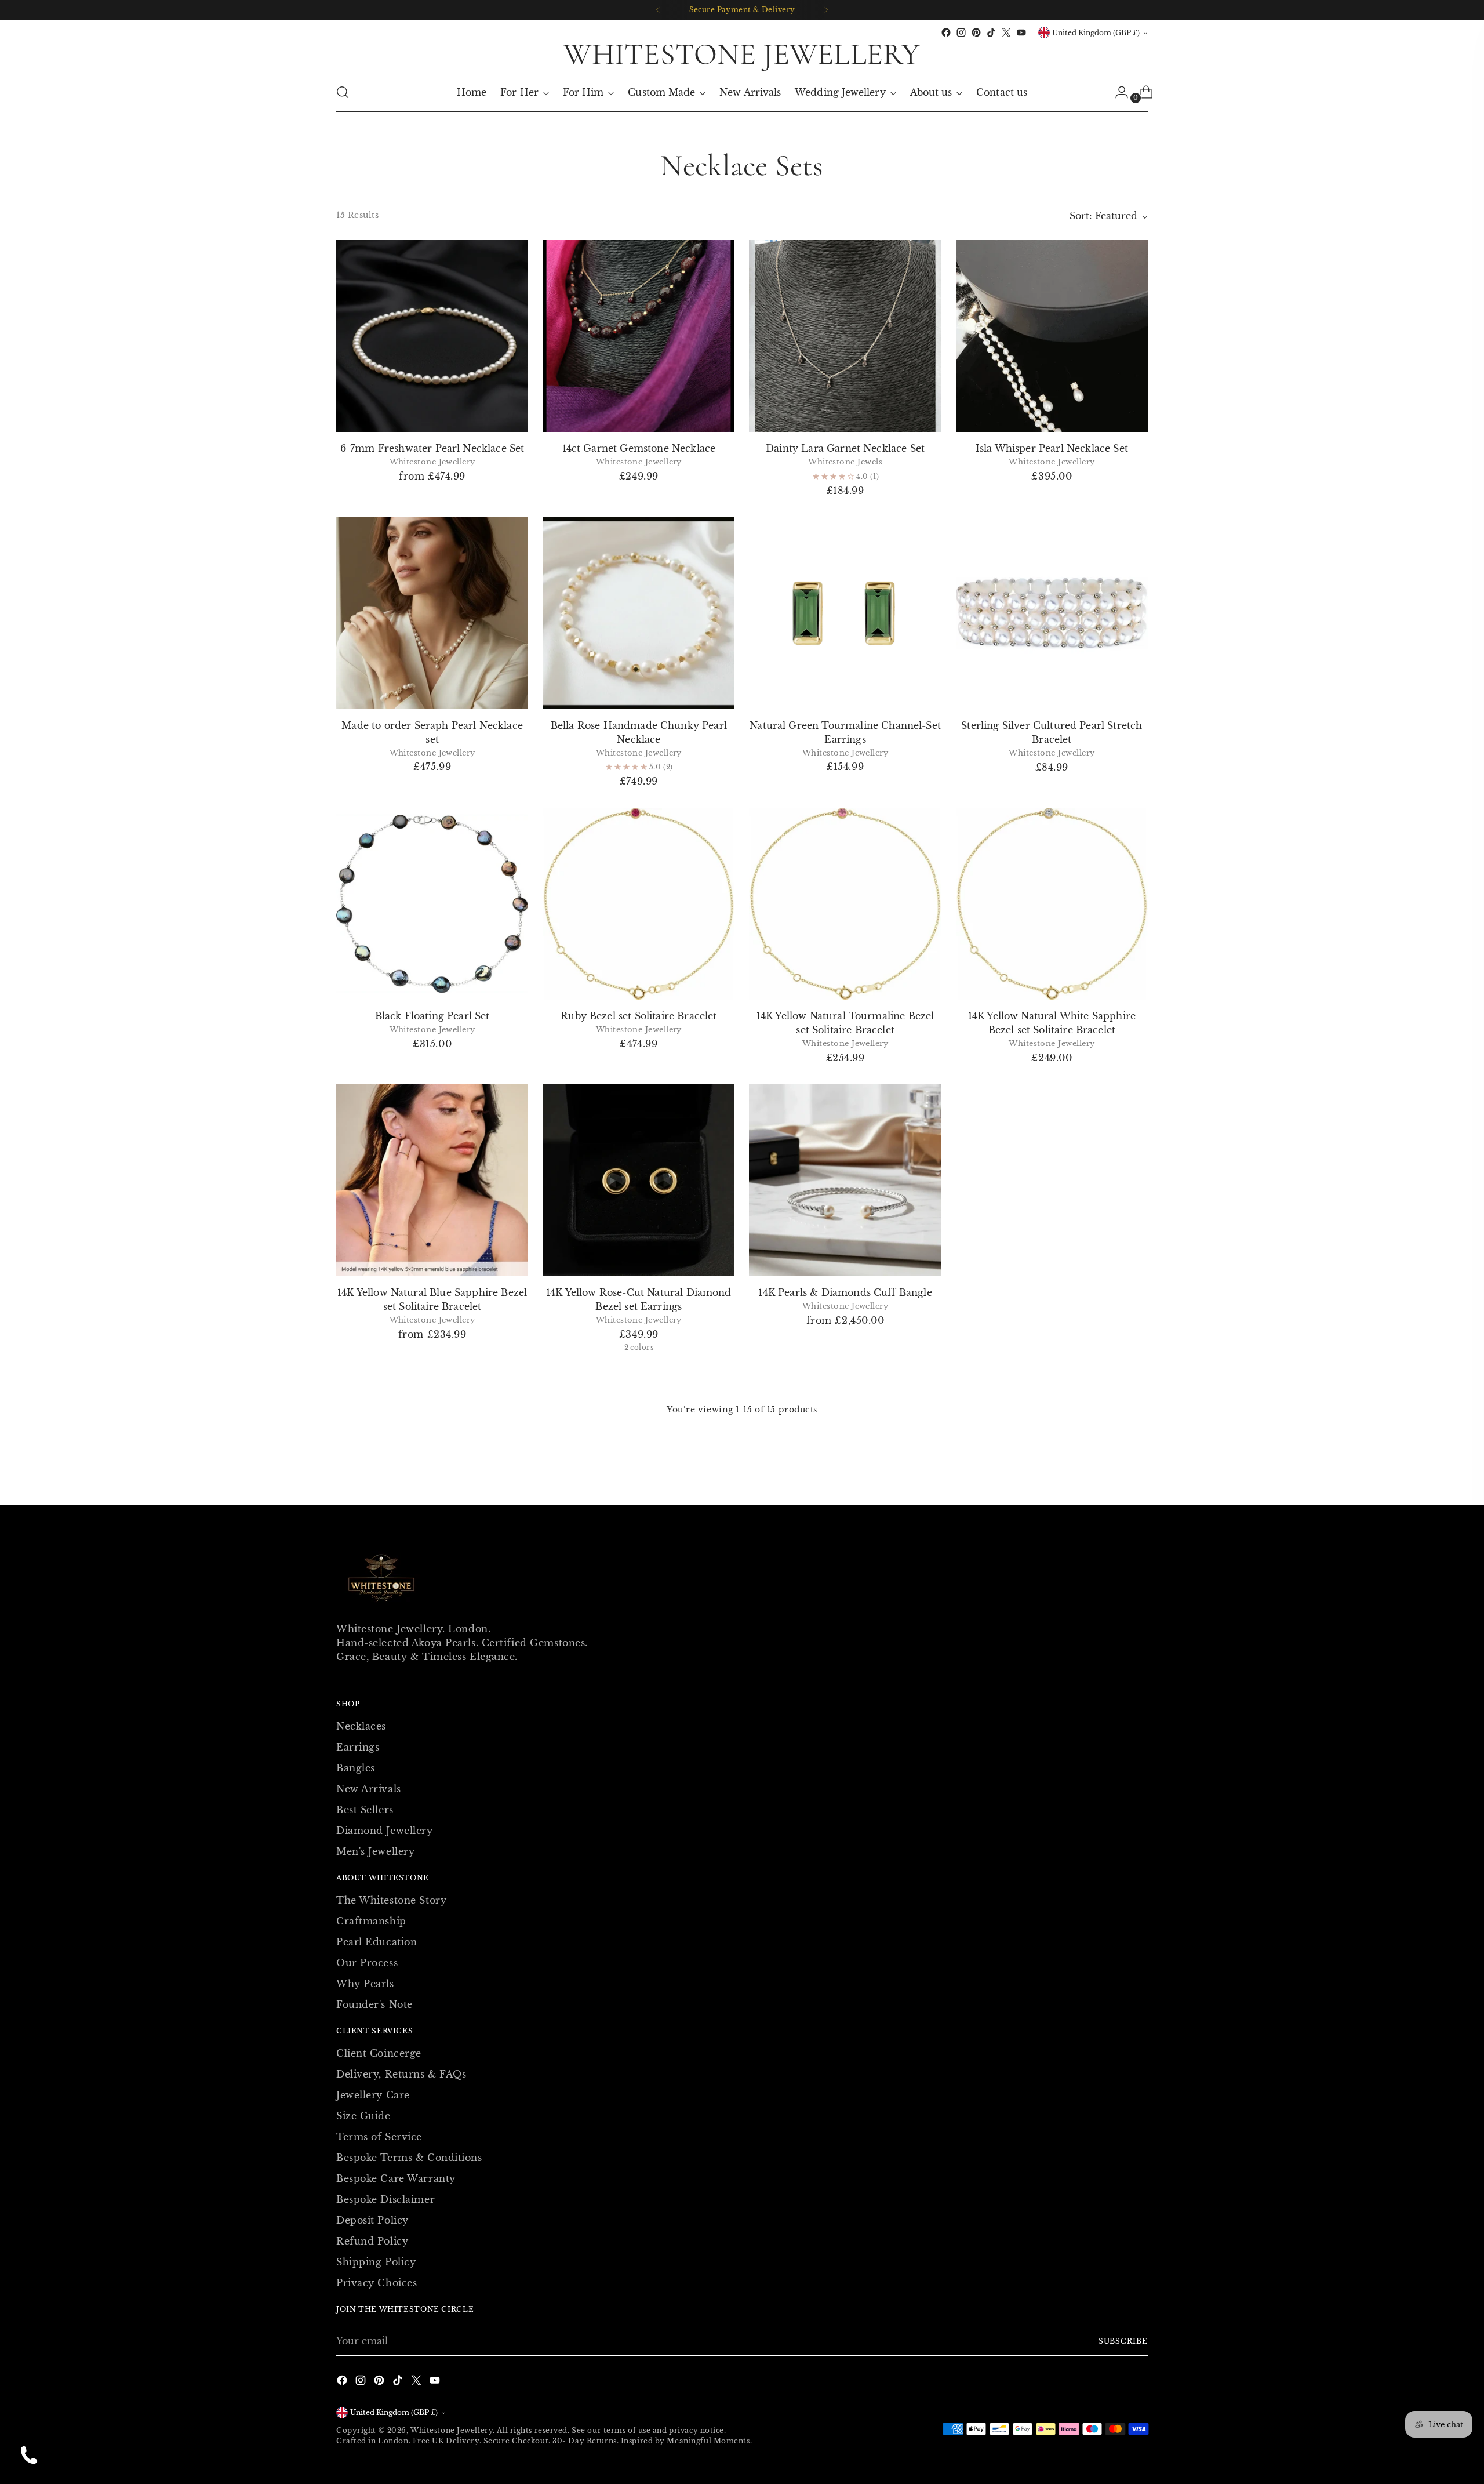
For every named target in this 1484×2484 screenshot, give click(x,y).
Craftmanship (371, 1921)
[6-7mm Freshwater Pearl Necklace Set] (432, 336)
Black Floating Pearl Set (432, 1016)
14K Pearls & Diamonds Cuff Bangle (845, 1292)
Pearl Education (377, 1942)
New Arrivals (369, 1789)
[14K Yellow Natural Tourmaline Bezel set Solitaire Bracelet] (845, 904)
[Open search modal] (343, 92)
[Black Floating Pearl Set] (432, 904)
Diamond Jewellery (385, 1831)
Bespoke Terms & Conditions (409, 2158)
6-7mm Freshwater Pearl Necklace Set (432, 448)
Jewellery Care (373, 2095)
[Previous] (658, 10)
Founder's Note (374, 2004)
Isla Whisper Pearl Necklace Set (1052, 448)
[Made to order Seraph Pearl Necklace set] (432, 613)
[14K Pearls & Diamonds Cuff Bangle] (845, 1180)
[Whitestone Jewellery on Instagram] (961, 32)
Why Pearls (365, 1984)
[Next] (826, 10)
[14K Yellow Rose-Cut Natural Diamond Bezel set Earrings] (639, 1180)
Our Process (367, 1963)
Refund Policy (372, 2241)
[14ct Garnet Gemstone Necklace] (639, 336)
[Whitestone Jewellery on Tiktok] (991, 32)
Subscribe (1123, 2341)
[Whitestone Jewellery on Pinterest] (976, 32)
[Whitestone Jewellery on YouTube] (1021, 32)
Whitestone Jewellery (452, 2430)
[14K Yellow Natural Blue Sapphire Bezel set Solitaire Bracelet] (432, 1180)
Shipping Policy (376, 2262)
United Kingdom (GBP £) (1096, 33)
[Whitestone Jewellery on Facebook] (946, 32)
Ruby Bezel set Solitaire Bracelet (639, 1016)
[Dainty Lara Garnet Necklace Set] (845, 336)
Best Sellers (365, 1810)
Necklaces (361, 1726)
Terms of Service (379, 2137)
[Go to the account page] (1117, 92)
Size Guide (363, 2116)
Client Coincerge (379, 2053)
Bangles (356, 1768)
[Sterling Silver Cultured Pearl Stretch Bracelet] (1052, 613)
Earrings (358, 1747)
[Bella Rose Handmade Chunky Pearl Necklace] (639, 613)
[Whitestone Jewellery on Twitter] (1006, 32)
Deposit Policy (372, 2220)
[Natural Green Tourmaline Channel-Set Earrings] (845, 613)
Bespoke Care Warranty (396, 2178)
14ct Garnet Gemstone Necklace (639, 448)
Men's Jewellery (375, 1851)
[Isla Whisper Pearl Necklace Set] (1052, 336)
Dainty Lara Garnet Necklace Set (845, 448)
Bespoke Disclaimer (385, 2199)
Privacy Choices (377, 2283)
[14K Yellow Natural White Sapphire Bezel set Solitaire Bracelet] (1052, 904)
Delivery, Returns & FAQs (401, 2074)
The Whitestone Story (391, 1900)
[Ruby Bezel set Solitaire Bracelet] (639, 904)
